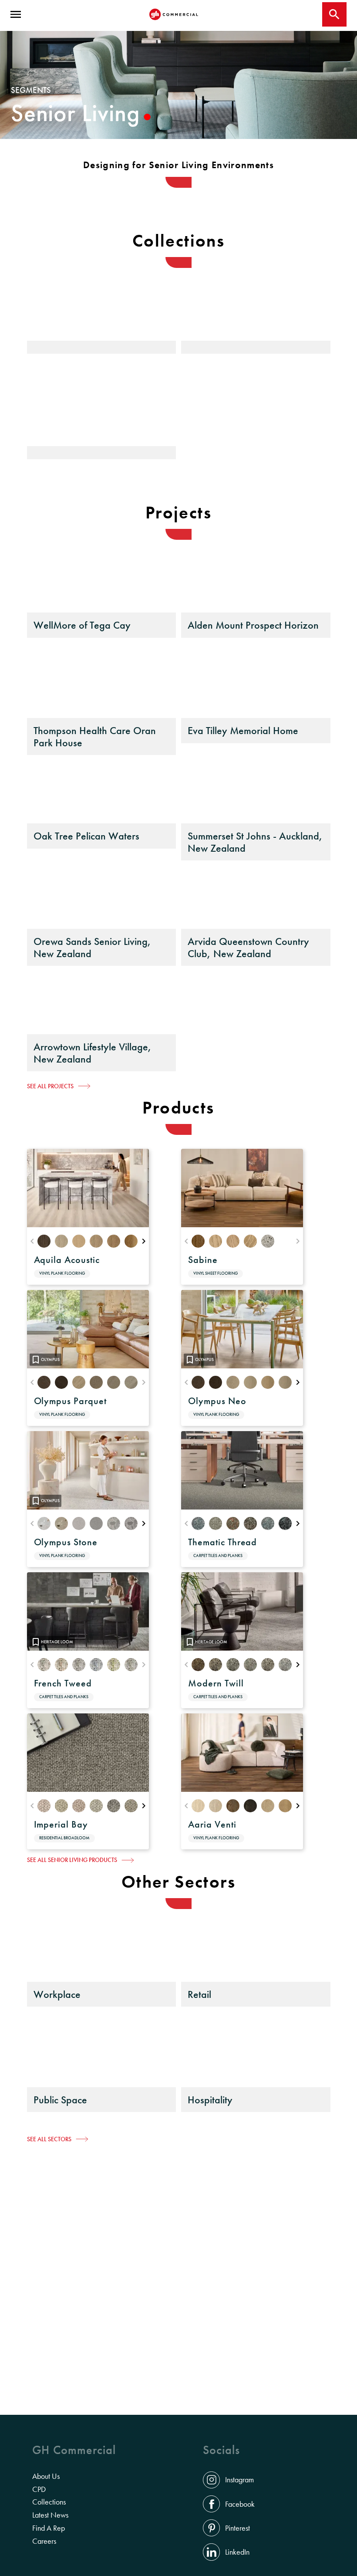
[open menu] (16, 14)
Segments (31, 90)
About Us (46, 2476)
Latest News (50, 2515)
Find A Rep (49, 2528)
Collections (49, 2502)
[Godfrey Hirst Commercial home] (174, 14)
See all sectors (49, 2139)
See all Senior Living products (72, 1860)
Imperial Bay (61, 1824)
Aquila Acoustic (67, 1260)
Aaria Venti (212, 1824)
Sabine (203, 1260)
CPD (39, 2489)
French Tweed (63, 1683)
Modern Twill (216, 1683)
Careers (44, 2541)
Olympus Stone (66, 1542)
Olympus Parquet (70, 1401)
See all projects (50, 1086)
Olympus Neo (217, 1401)
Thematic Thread (222, 1542)
